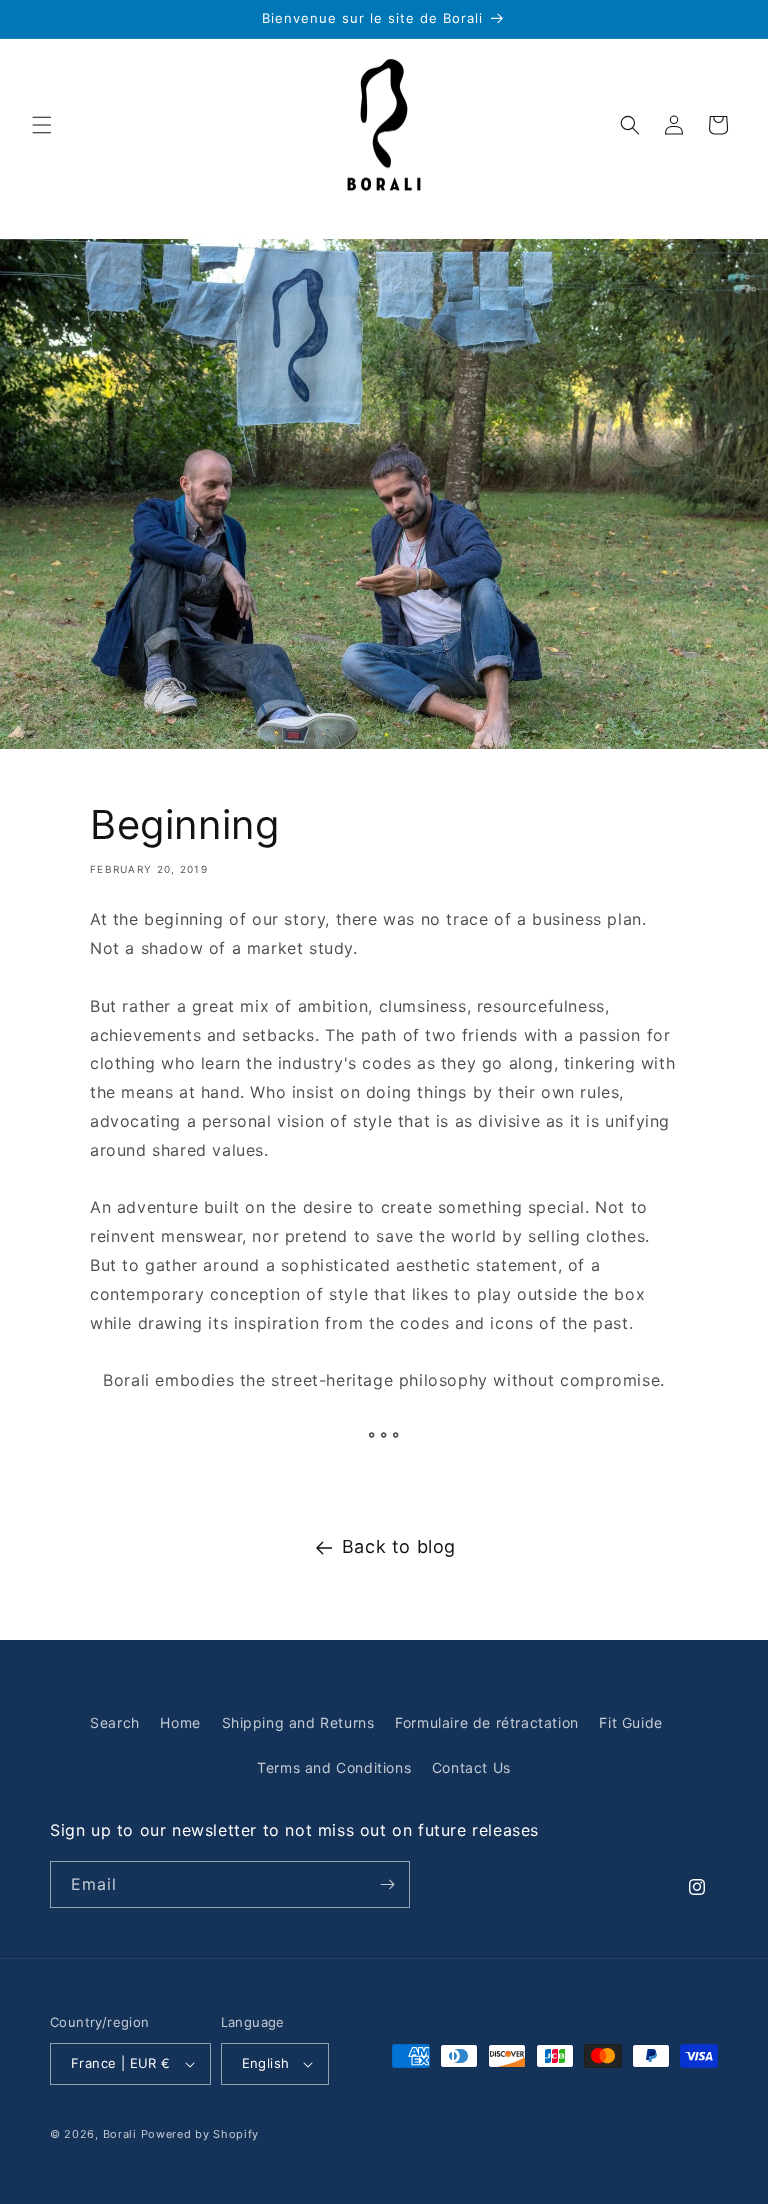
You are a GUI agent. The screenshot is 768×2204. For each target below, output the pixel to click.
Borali (120, 2134)
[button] (42, 125)
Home (180, 1722)
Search (115, 1722)
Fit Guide (630, 1722)
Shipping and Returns (298, 1722)
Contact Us (471, 1767)
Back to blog (399, 1546)
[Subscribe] (387, 1884)
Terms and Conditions (334, 1767)
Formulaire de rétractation (487, 1722)
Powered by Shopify (200, 2134)
